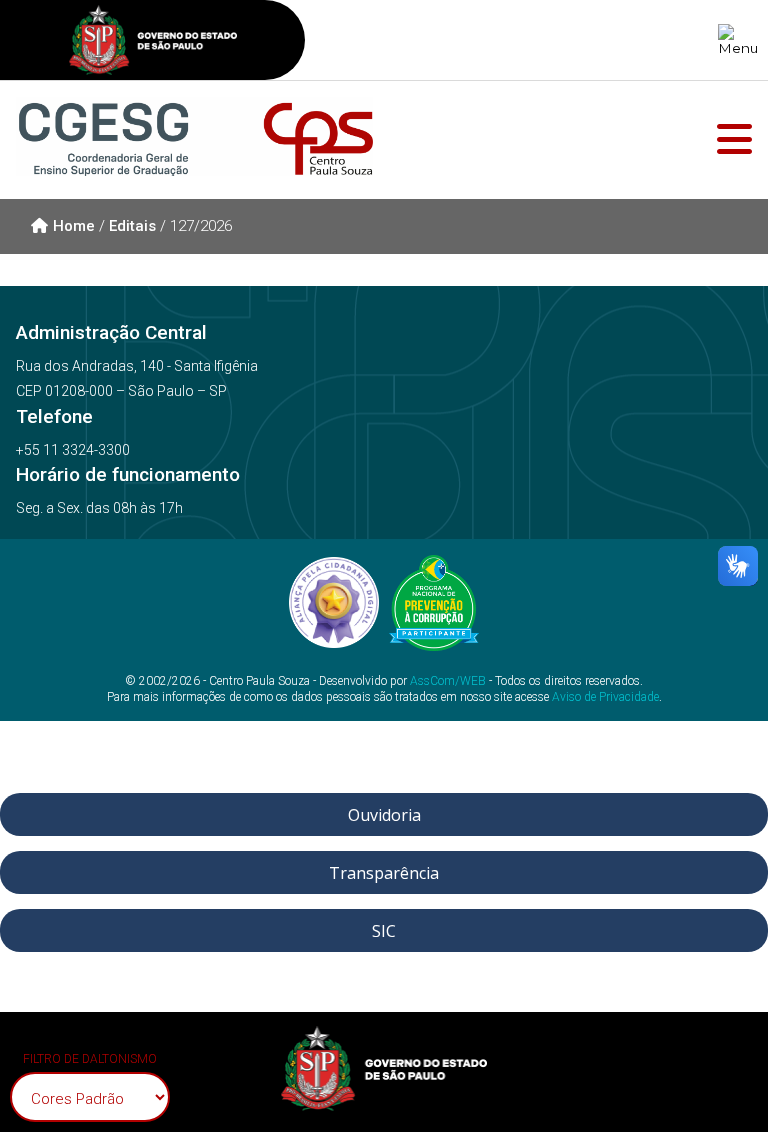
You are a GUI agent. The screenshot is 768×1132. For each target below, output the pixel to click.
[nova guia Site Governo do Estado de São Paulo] (153, 42)
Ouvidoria (384, 815)
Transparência (384, 873)
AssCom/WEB (448, 681)
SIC (384, 931)
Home (74, 226)
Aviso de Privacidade (605, 697)
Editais (132, 226)
